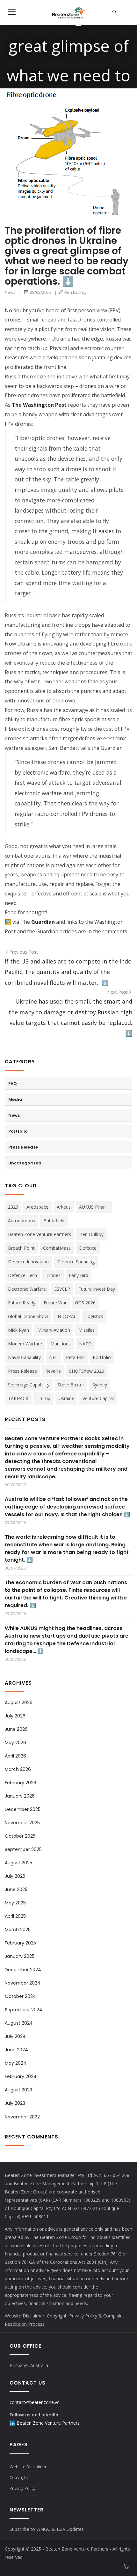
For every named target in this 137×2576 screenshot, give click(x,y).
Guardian (43, 922)
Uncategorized (25, 1163)
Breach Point (21, 1248)
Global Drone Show (28, 1316)
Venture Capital (98, 1398)
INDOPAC (67, 1316)
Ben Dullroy (76, 292)
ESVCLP (62, 1289)
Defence (88, 1248)
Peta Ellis (75, 1357)
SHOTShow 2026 (87, 1371)
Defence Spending (76, 1262)
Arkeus (64, 1207)
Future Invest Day (97, 1289)
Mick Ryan (18, 1330)
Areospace (37, 1207)
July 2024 (15, 2036)
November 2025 (22, 1823)
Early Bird (79, 1275)
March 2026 (18, 1769)
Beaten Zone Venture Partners (40, 1234)
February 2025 (20, 1943)
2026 (13, 1207)
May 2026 (15, 1743)
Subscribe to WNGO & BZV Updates (47, 2529)
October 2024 (20, 1996)
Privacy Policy (83, 2316)
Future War (55, 1303)
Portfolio (18, 1131)
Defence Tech (22, 1275)
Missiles (87, 1330)
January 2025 (20, 1956)
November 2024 (23, 1983)
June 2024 (16, 2050)
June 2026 (16, 1729)
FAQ (13, 1084)
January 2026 (20, 1796)
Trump (43, 1398)
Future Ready (22, 1303)
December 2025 (23, 1809)
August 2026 (19, 1702)
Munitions (61, 1344)
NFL (53, 1357)
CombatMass (57, 1248)
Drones (53, 1275)
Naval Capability (24, 1357)
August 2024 (19, 2023)
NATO (85, 1344)
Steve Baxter (71, 1385)
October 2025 (20, 1836)
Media (15, 1099)
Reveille (53, 1371)
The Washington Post (39, 405)
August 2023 (18, 2090)
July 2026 (15, 1716)
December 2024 (23, 1970)
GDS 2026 (85, 1303)
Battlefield (54, 1221)
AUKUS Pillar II (94, 1207)
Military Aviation (54, 1330)
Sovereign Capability (29, 1385)
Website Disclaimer (25, 2316)
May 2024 (16, 2063)
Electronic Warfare (27, 1289)
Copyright (19, 2477)
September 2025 (23, 1849)
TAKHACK (18, 1398)
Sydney (100, 1385)
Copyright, (57, 2316)
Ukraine (66, 1398)
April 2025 (15, 1916)
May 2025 (15, 1903)
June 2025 (16, 1889)
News (10, 292)
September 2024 (24, 2010)
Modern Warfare (25, 1344)
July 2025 (15, 1876)
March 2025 (18, 1930)
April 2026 (15, 1756)
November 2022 (22, 2117)
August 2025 (18, 1863)
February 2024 (21, 2076)
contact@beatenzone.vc (34, 2402)
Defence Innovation (28, 1262)
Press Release (23, 1147)
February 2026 (21, 1783)
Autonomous (22, 1221)
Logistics (94, 1316)
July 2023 (15, 2103)
